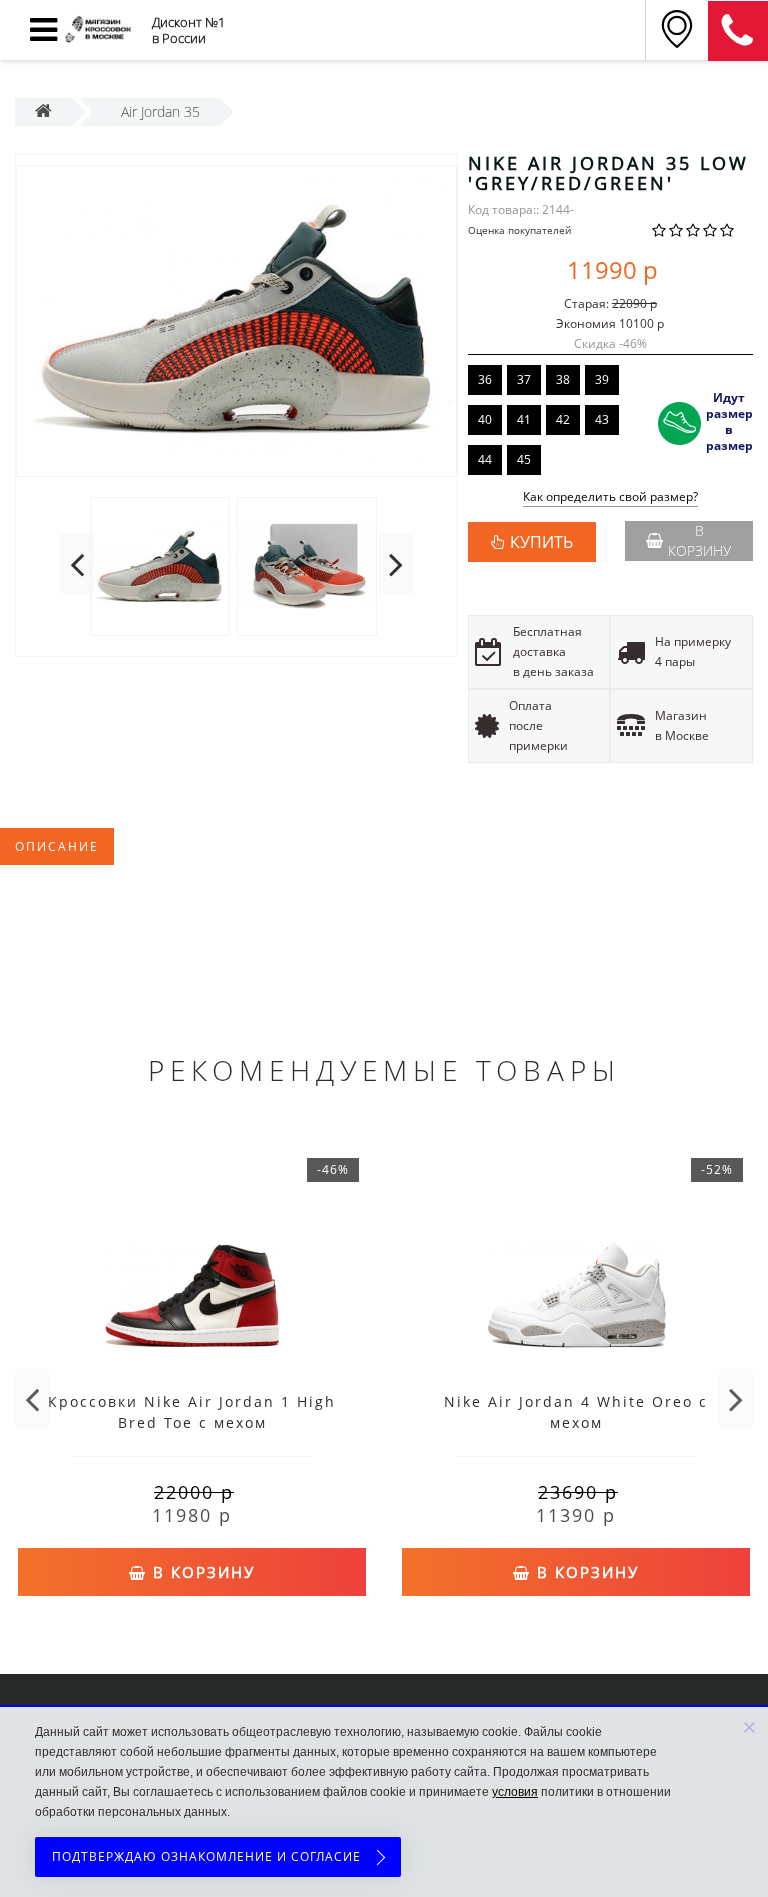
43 (602, 419)
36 (485, 379)
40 (485, 419)
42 (563, 419)
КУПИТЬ (541, 542)
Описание (57, 846)
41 (524, 419)
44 (485, 459)
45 (524, 459)
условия (515, 1792)
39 (602, 379)
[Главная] (43, 111)
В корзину (699, 540)
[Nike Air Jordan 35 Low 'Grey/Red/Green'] (236, 321)
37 (524, 379)
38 (563, 379)
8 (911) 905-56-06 (738, 31)
